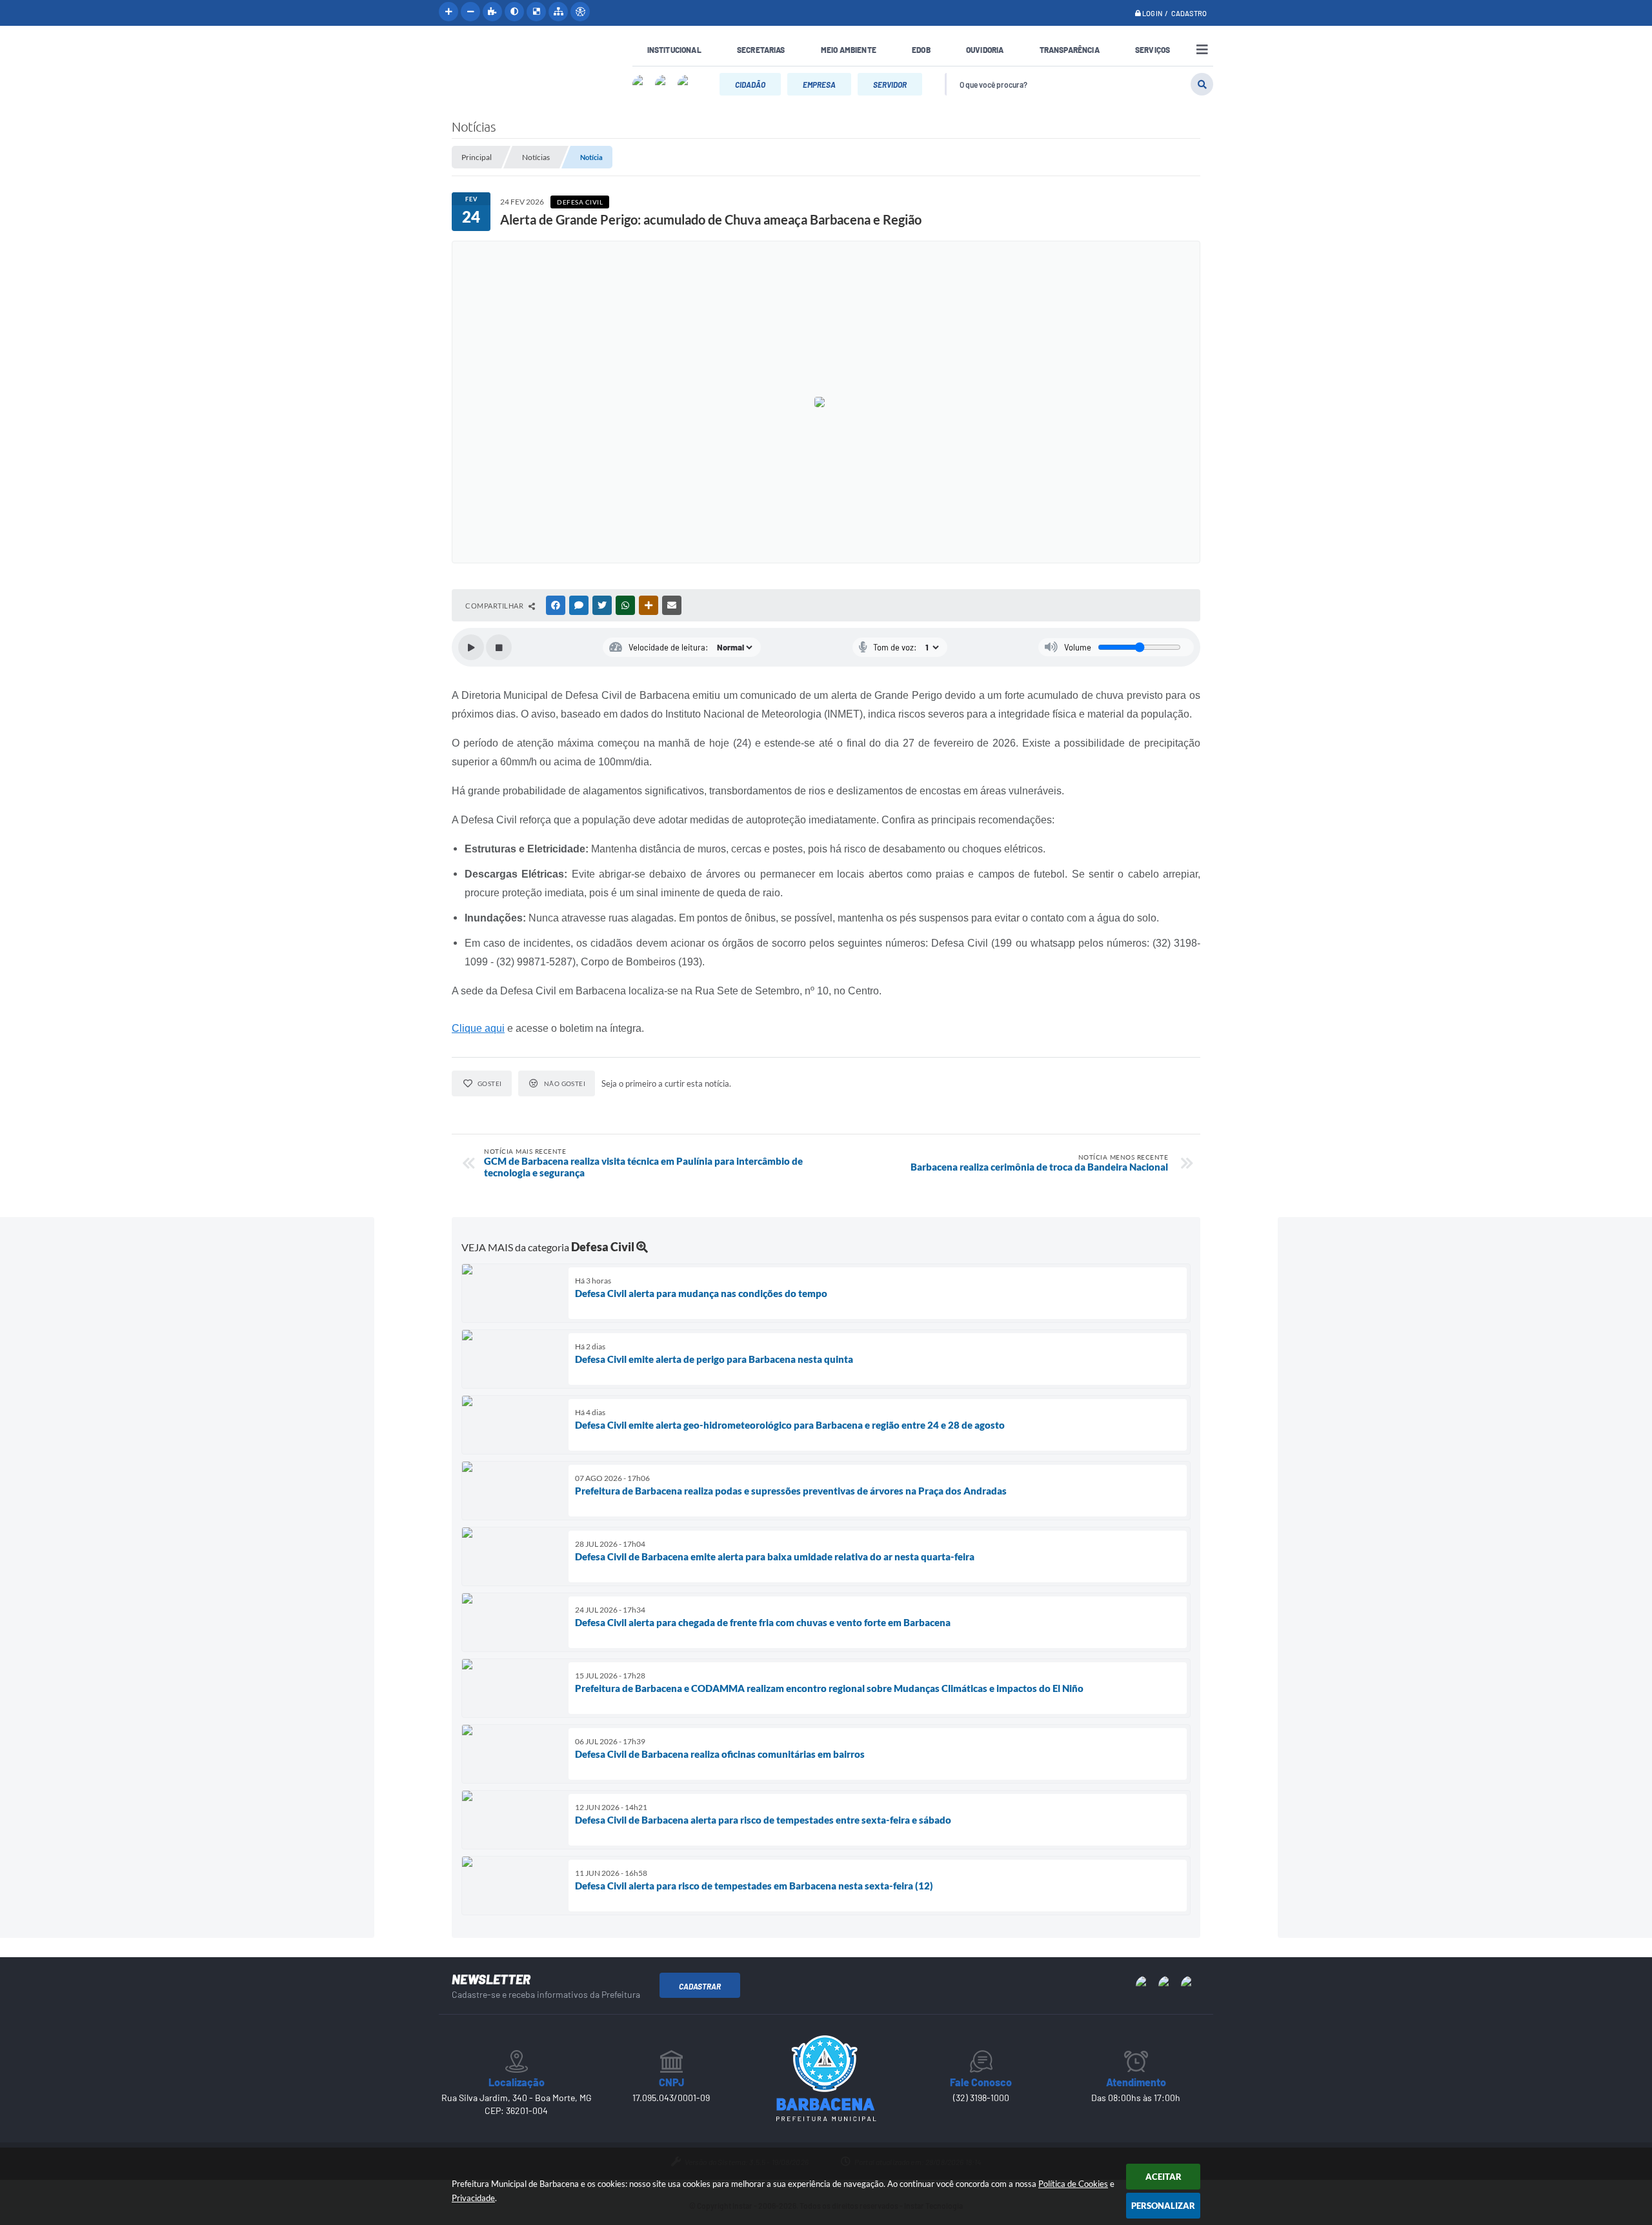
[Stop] (499, 647)
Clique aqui (478, 1028)
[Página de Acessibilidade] (580, 12)
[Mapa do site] (558, 12)
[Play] (471, 647)
